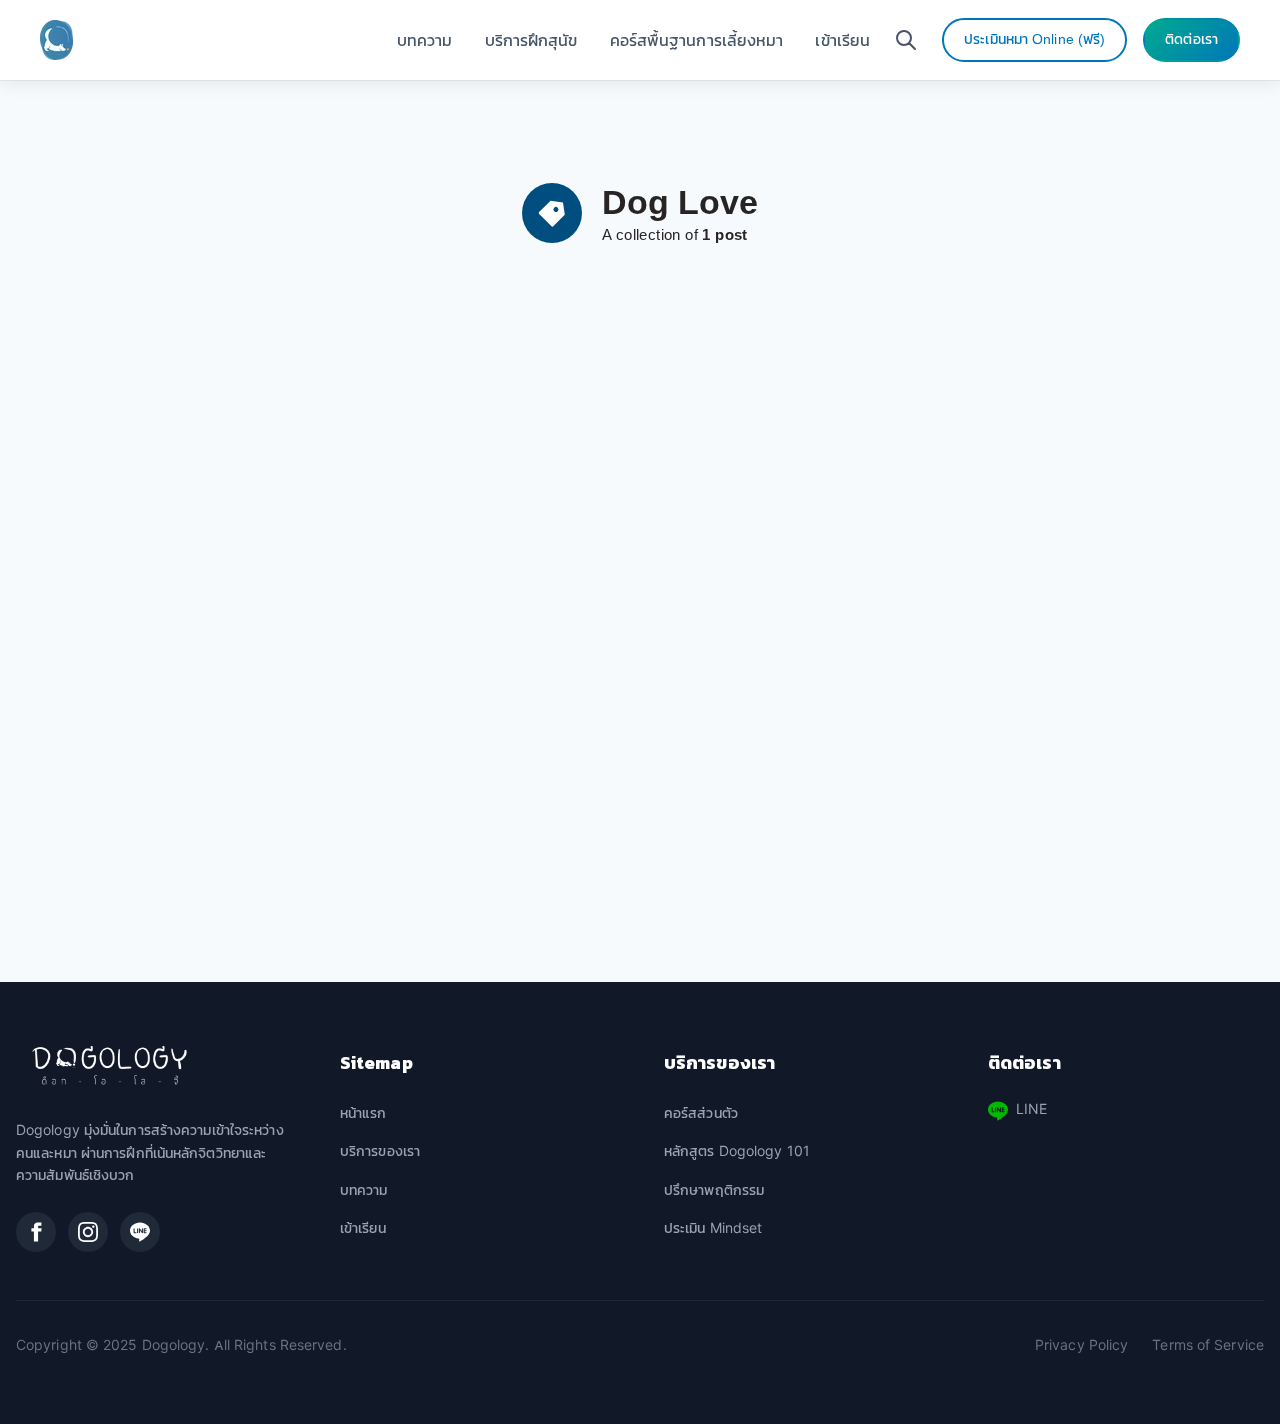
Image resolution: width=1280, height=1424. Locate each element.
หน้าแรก (363, 1113)
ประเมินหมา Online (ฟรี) (1034, 39)
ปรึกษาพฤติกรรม (714, 1190)
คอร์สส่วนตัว (701, 1113)
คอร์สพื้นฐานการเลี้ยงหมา (697, 40)
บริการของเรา (380, 1151)
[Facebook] (36, 1232)
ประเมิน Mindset (713, 1228)
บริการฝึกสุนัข (531, 40)
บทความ (425, 40)
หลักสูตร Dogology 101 (737, 1151)
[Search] (906, 40)
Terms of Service (1208, 1345)
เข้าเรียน (842, 40)
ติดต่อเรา (1191, 39)
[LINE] (140, 1232)
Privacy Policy (1081, 1345)
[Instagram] (88, 1232)
